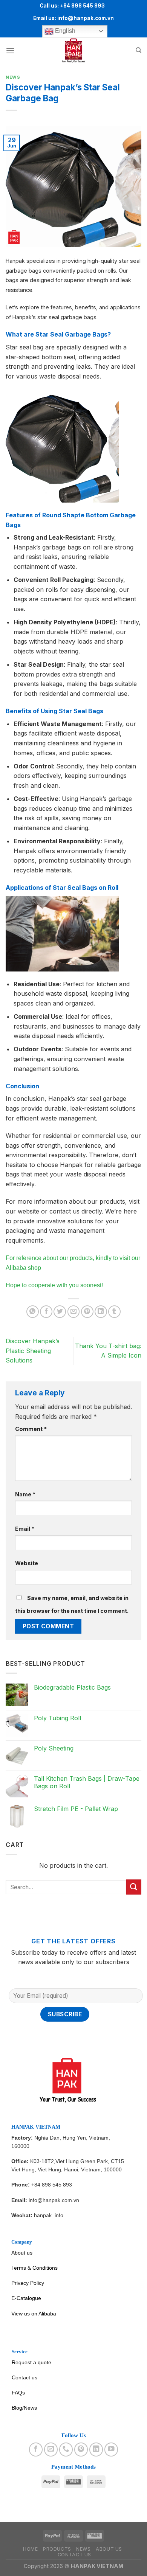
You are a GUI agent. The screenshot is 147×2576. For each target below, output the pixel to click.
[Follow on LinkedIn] (96, 2449)
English (64, 31)
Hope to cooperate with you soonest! (54, 1285)
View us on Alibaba (34, 2314)
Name (25, 1494)
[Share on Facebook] (46, 1312)
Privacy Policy (28, 2283)
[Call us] (66, 2449)
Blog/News (24, 2408)
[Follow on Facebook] (36, 2449)
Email (25, 1529)
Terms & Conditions (34, 2268)
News (13, 77)
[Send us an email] (51, 2449)
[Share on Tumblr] (114, 1312)
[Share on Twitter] (60, 1312)
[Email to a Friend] (74, 1312)
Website (27, 1563)
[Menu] (10, 50)
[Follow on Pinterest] (81, 2449)
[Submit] (134, 1887)
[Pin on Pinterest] (87, 1312)
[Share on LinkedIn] (101, 1312)
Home (30, 2549)
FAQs (18, 2393)
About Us (109, 2549)
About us (22, 2253)
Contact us (24, 2377)
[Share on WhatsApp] (33, 1312)
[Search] (139, 50)
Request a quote (31, 2362)
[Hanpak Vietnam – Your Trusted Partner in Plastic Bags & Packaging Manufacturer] (73, 51)
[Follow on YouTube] (111, 2449)
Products (57, 2549)
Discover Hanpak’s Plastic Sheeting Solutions (33, 1351)
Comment (31, 1429)
